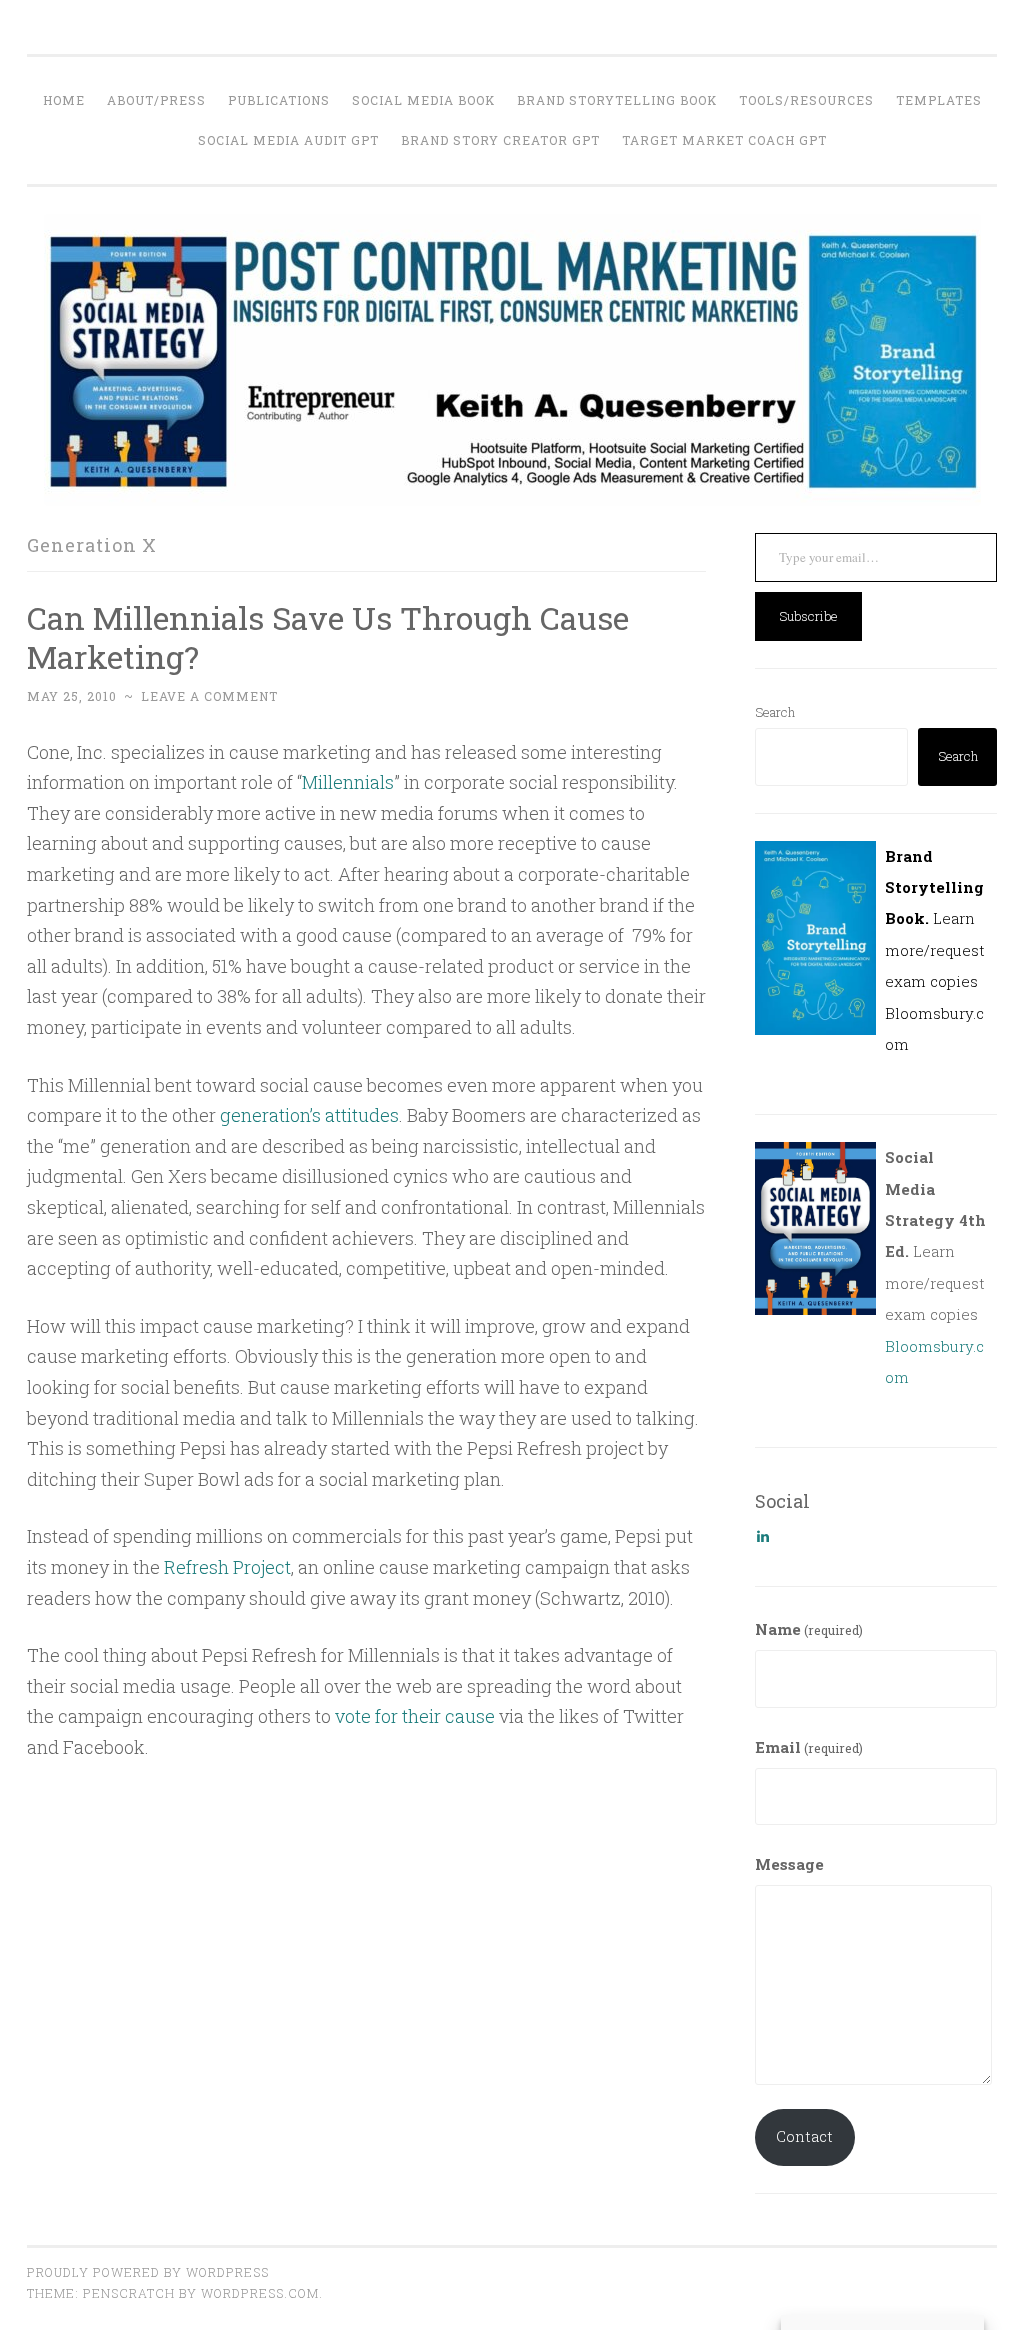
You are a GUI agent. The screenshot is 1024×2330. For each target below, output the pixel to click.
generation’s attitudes (309, 1115)
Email (809, 1747)
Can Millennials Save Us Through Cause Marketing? (328, 637)
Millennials (348, 782)
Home (64, 100)
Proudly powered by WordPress (148, 2272)
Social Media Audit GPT (288, 140)
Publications (279, 100)
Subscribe (808, 616)
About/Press (156, 100)
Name (809, 1629)
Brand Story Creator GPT (500, 140)
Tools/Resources (806, 100)
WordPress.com (260, 2293)
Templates (939, 100)
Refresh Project (227, 1567)
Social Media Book (423, 100)
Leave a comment (209, 696)
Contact (804, 2136)
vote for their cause (415, 1716)
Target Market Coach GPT (724, 140)
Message (789, 1864)
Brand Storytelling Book (617, 100)
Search (775, 712)
